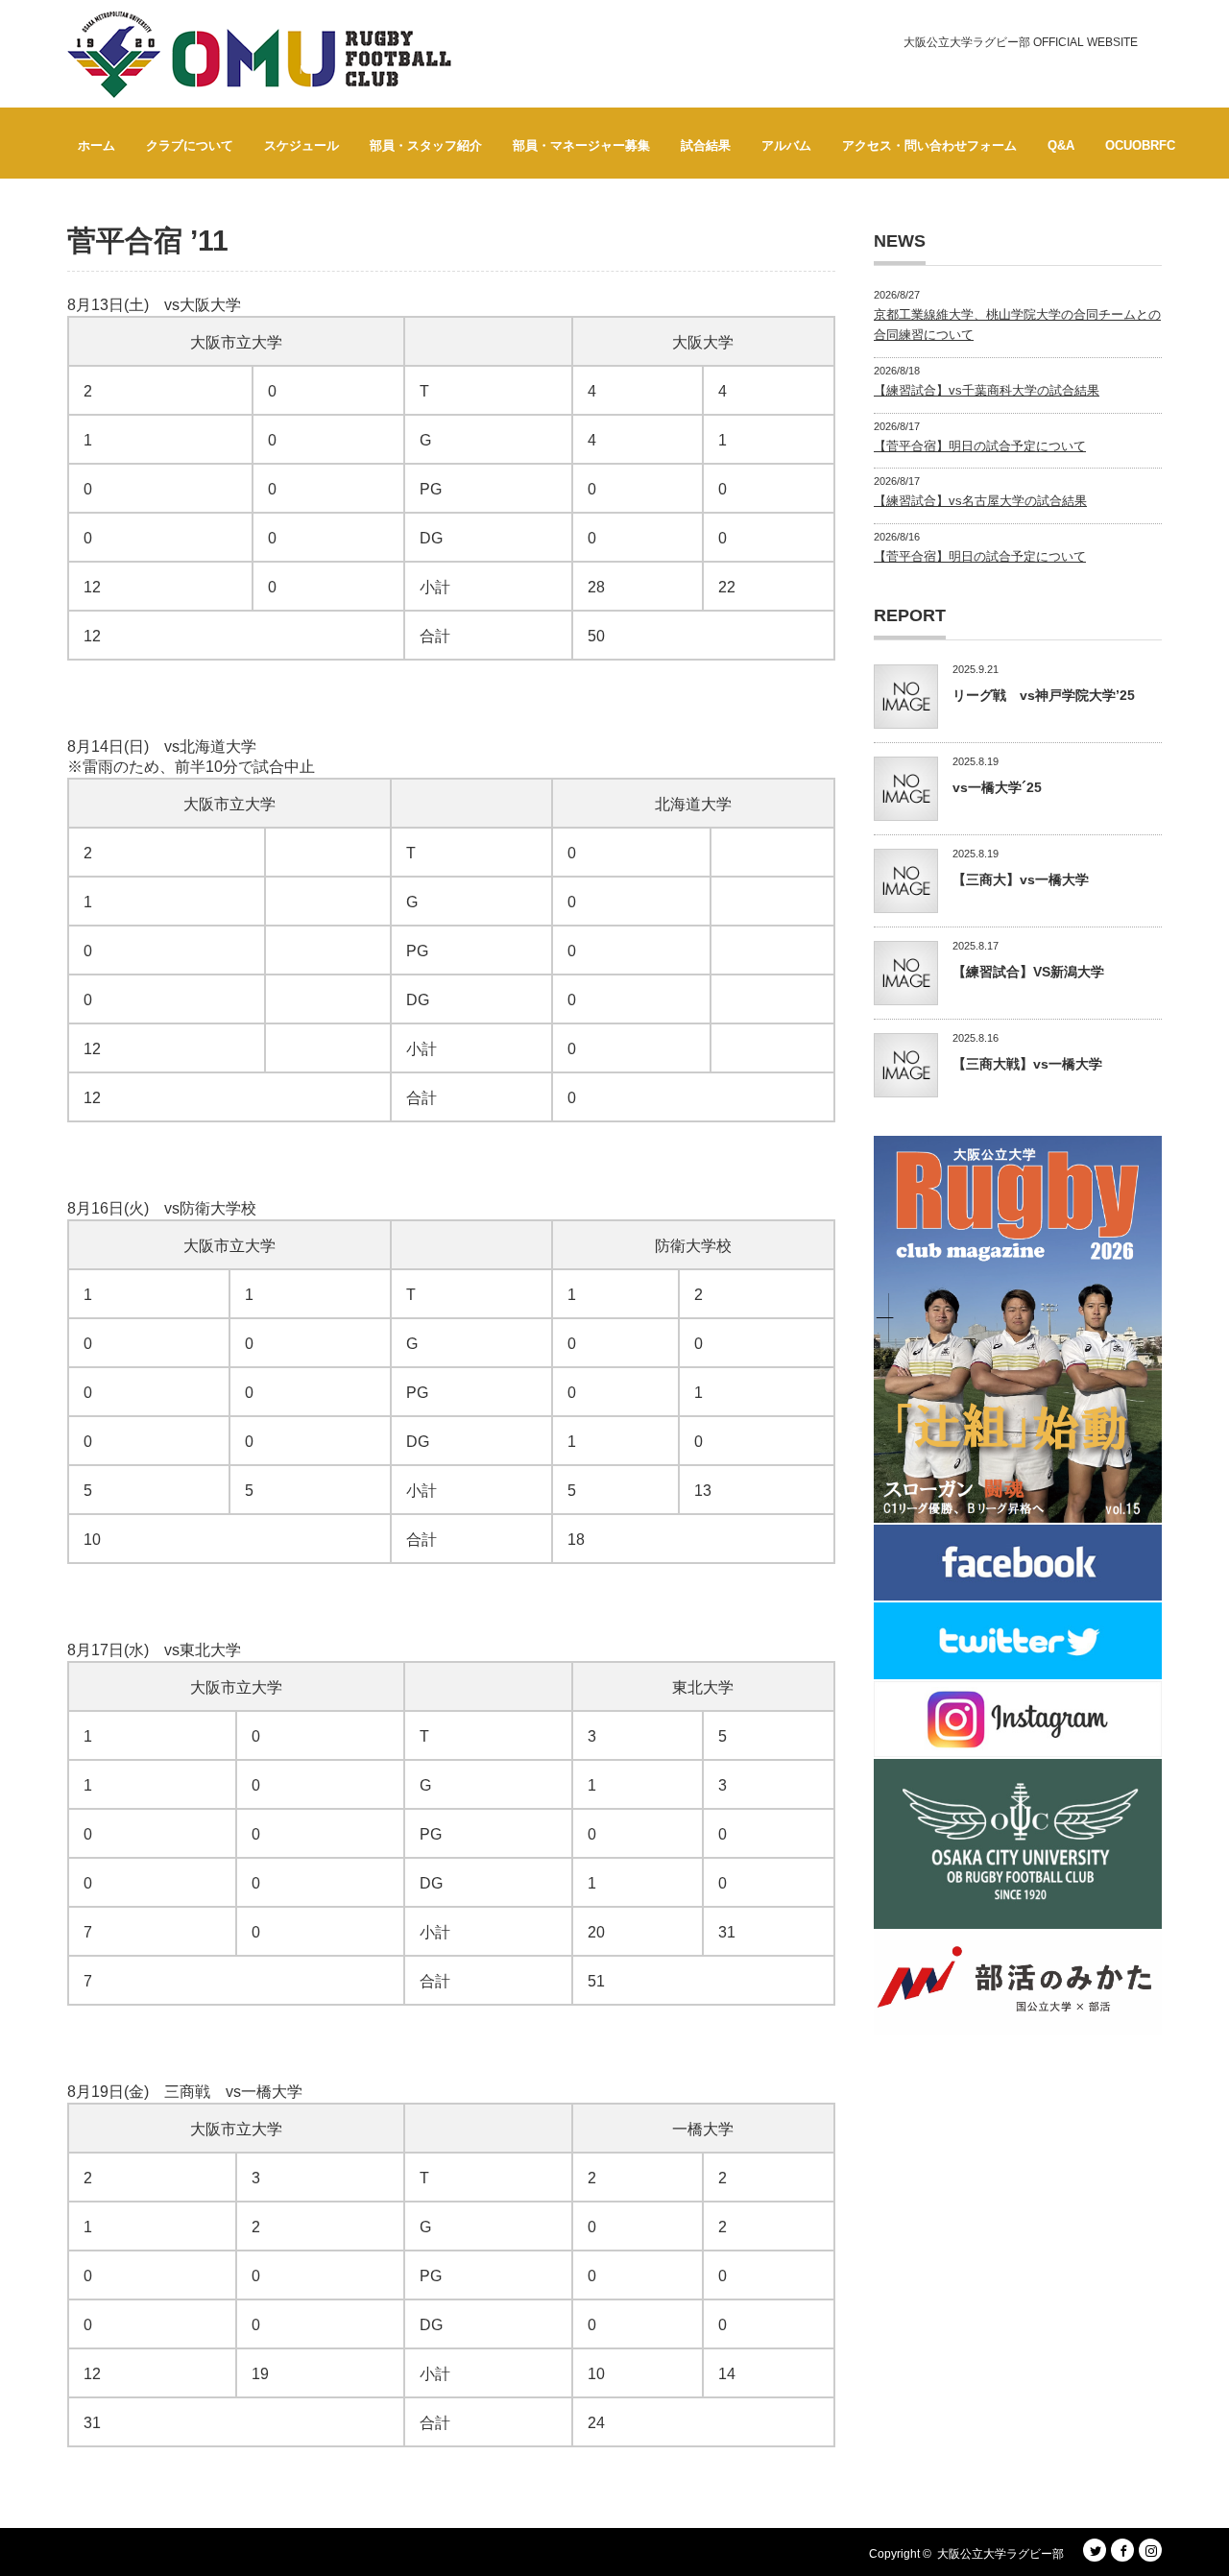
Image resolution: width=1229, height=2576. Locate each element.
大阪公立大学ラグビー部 (1000, 2554)
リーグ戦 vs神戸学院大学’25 (1044, 695)
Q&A (1061, 145)
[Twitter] (1095, 2550)
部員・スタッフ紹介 (426, 145)
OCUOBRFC (1140, 145)
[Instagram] (1150, 2550)
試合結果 (706, 145)
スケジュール (301, 145)
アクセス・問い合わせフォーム (929, 145)
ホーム (96, 145)
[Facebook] (1122, 2550)
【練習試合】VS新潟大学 (1028, 972)
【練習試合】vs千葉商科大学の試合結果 (987, 390)
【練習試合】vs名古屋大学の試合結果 (980, 501)
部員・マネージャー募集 (581, 145)
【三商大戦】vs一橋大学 (1027, 1064)
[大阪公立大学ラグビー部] (259, 55)
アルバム (786, 145)
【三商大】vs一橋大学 (1021, 879)
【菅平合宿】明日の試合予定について (980, 446)
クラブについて (190, 145)
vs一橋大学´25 (997, 787)
